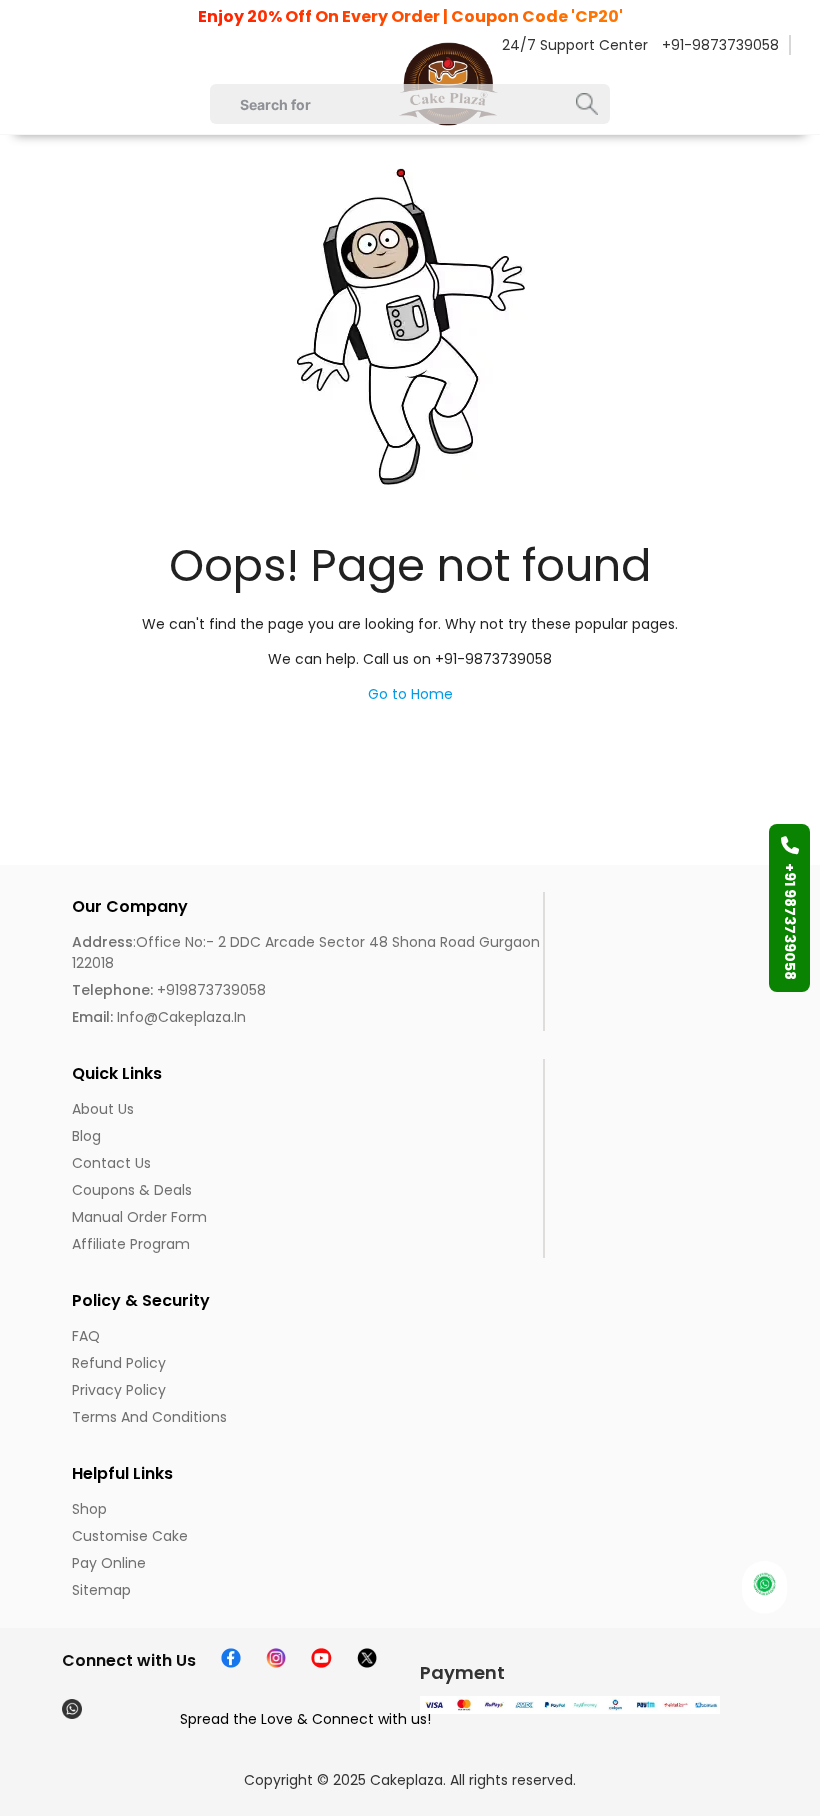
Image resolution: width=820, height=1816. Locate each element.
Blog (86, 1136)
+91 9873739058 (790, 921)
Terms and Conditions (149, 1417)
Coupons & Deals (132, 1190)
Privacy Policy (119, 1390)
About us (103, 1109)
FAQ (86, 1336)
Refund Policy (119, 1363)
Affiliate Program (131, 1244)
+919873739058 (169, 990)
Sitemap (101, 1590)
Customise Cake (130, 1536)
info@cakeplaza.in (159, 1017)
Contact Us (111, 1163)
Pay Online (109, 1563)
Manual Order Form (139, 1217)
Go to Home (410, 694)
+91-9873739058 (720, 45)
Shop (89, 1509)
